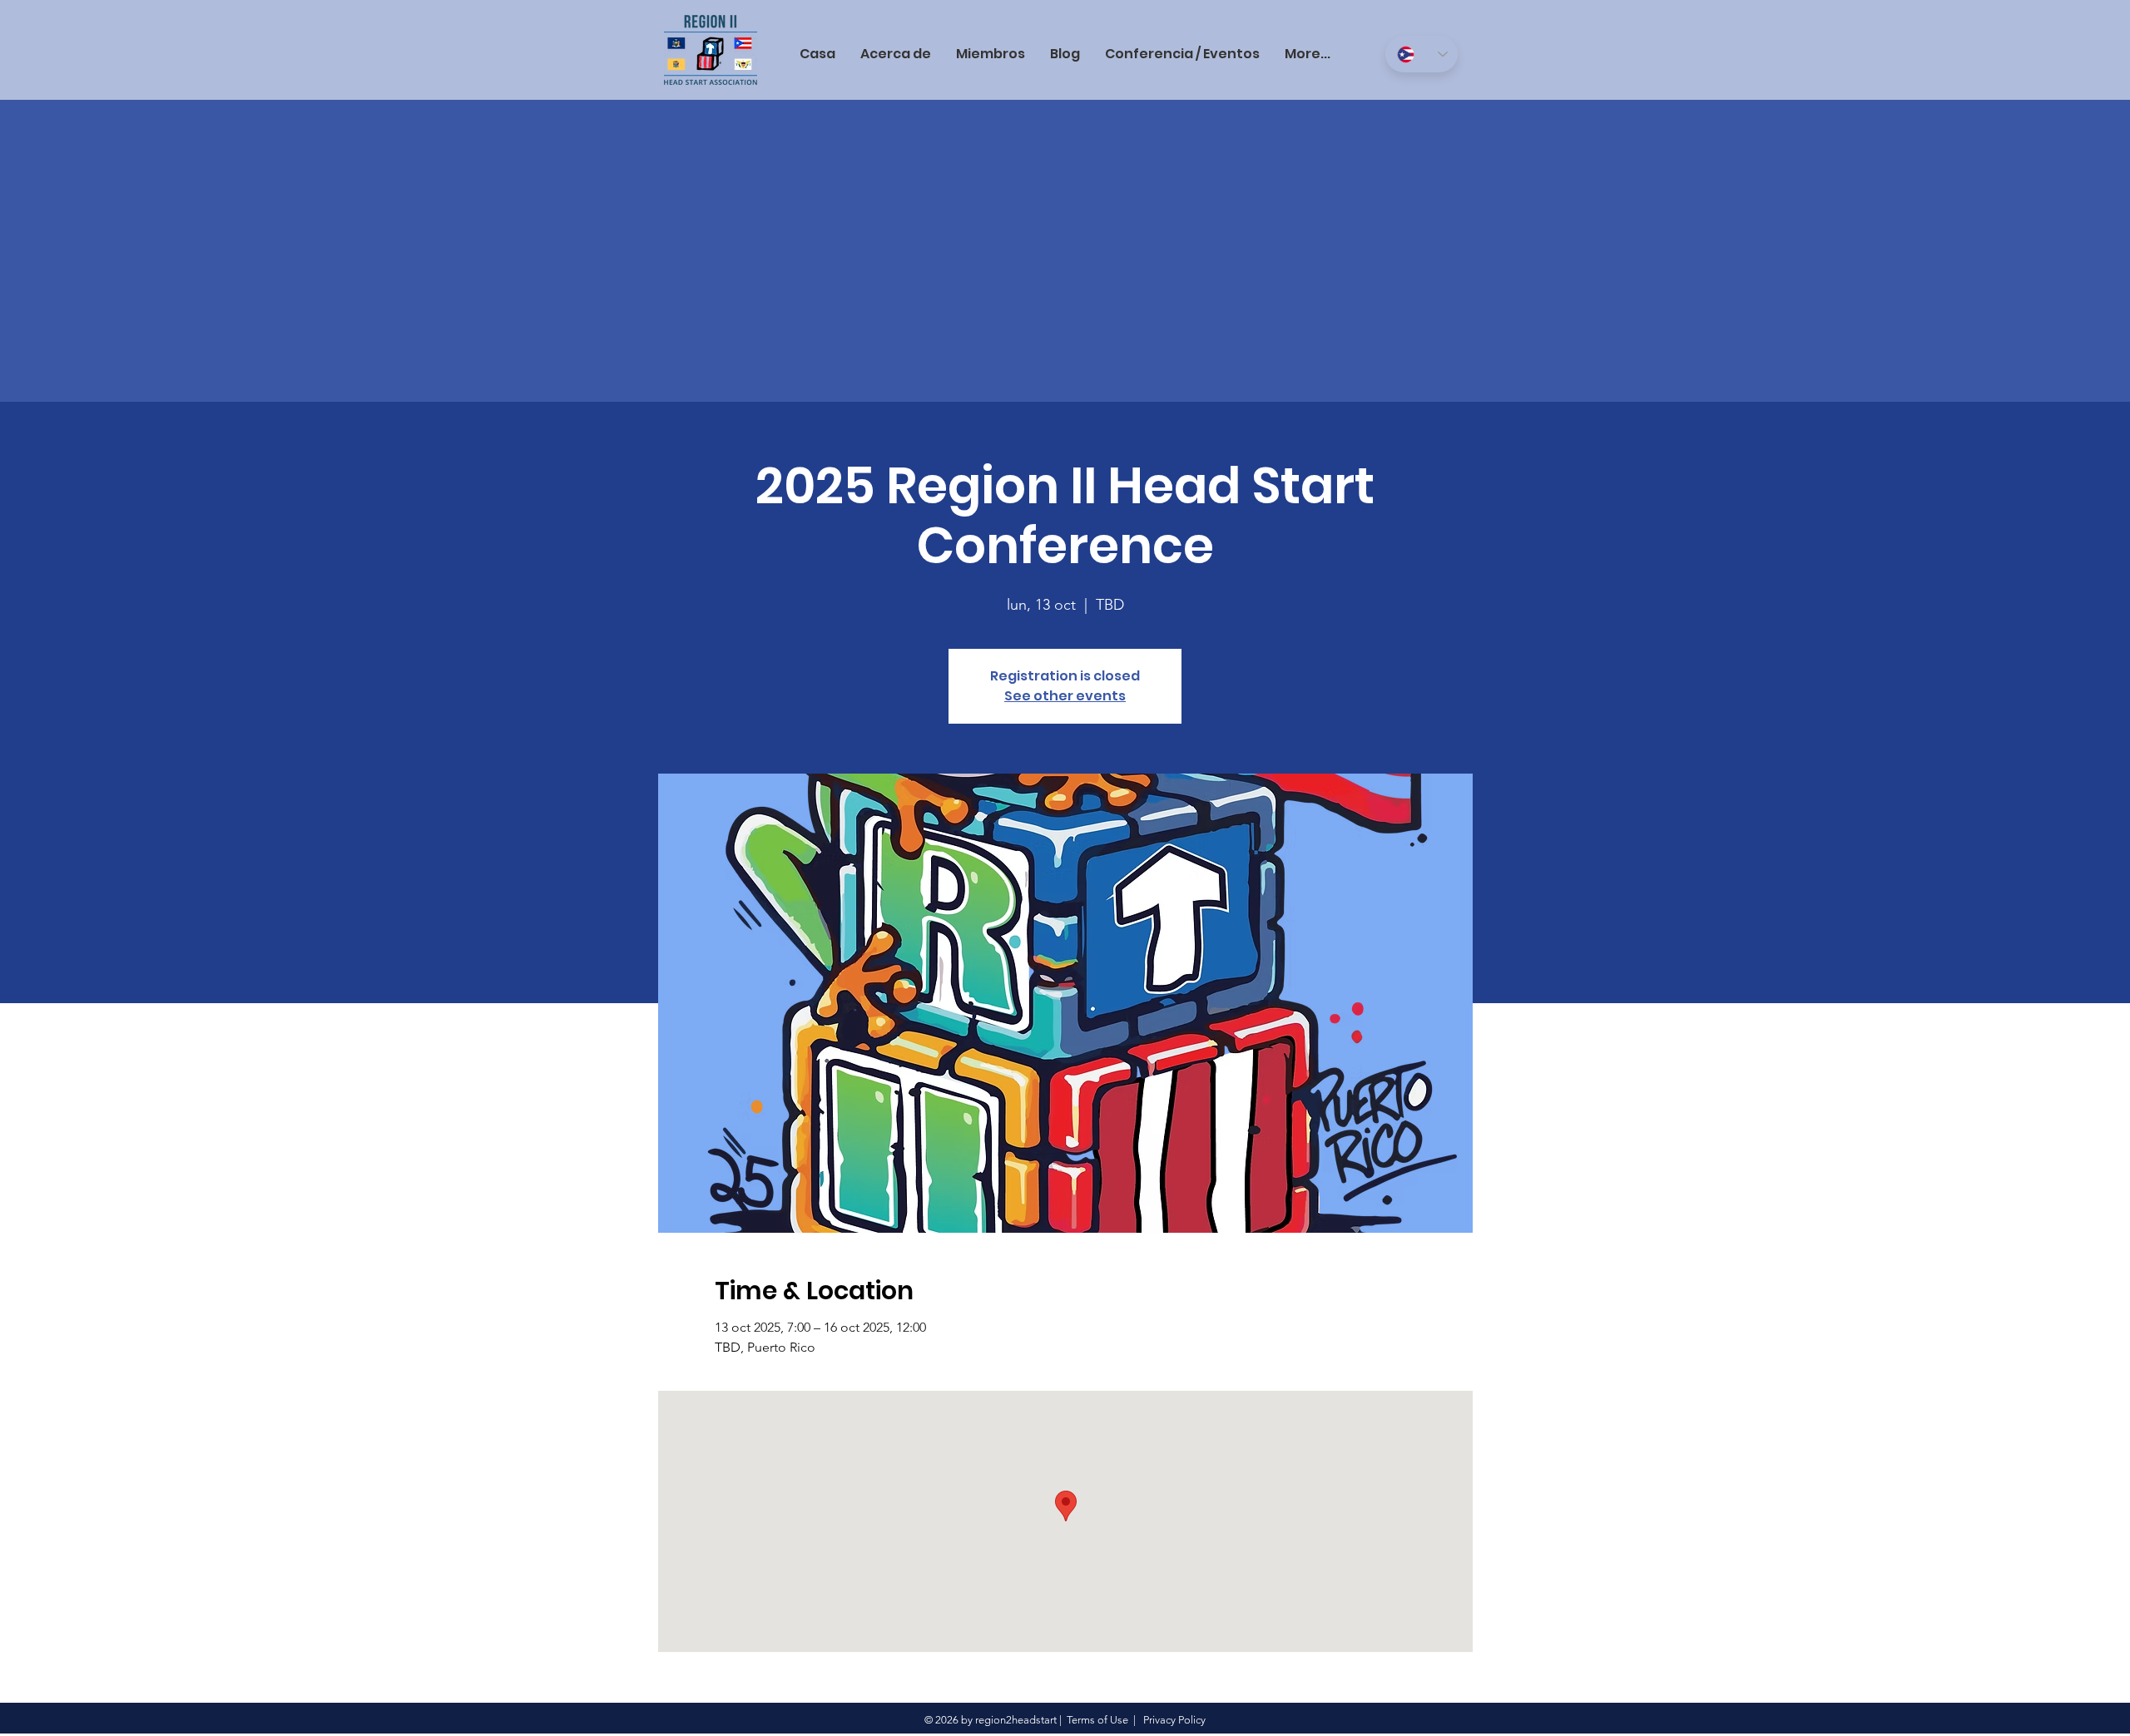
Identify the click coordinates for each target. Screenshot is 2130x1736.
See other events (1065, 696)
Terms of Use (1097, 1720)
